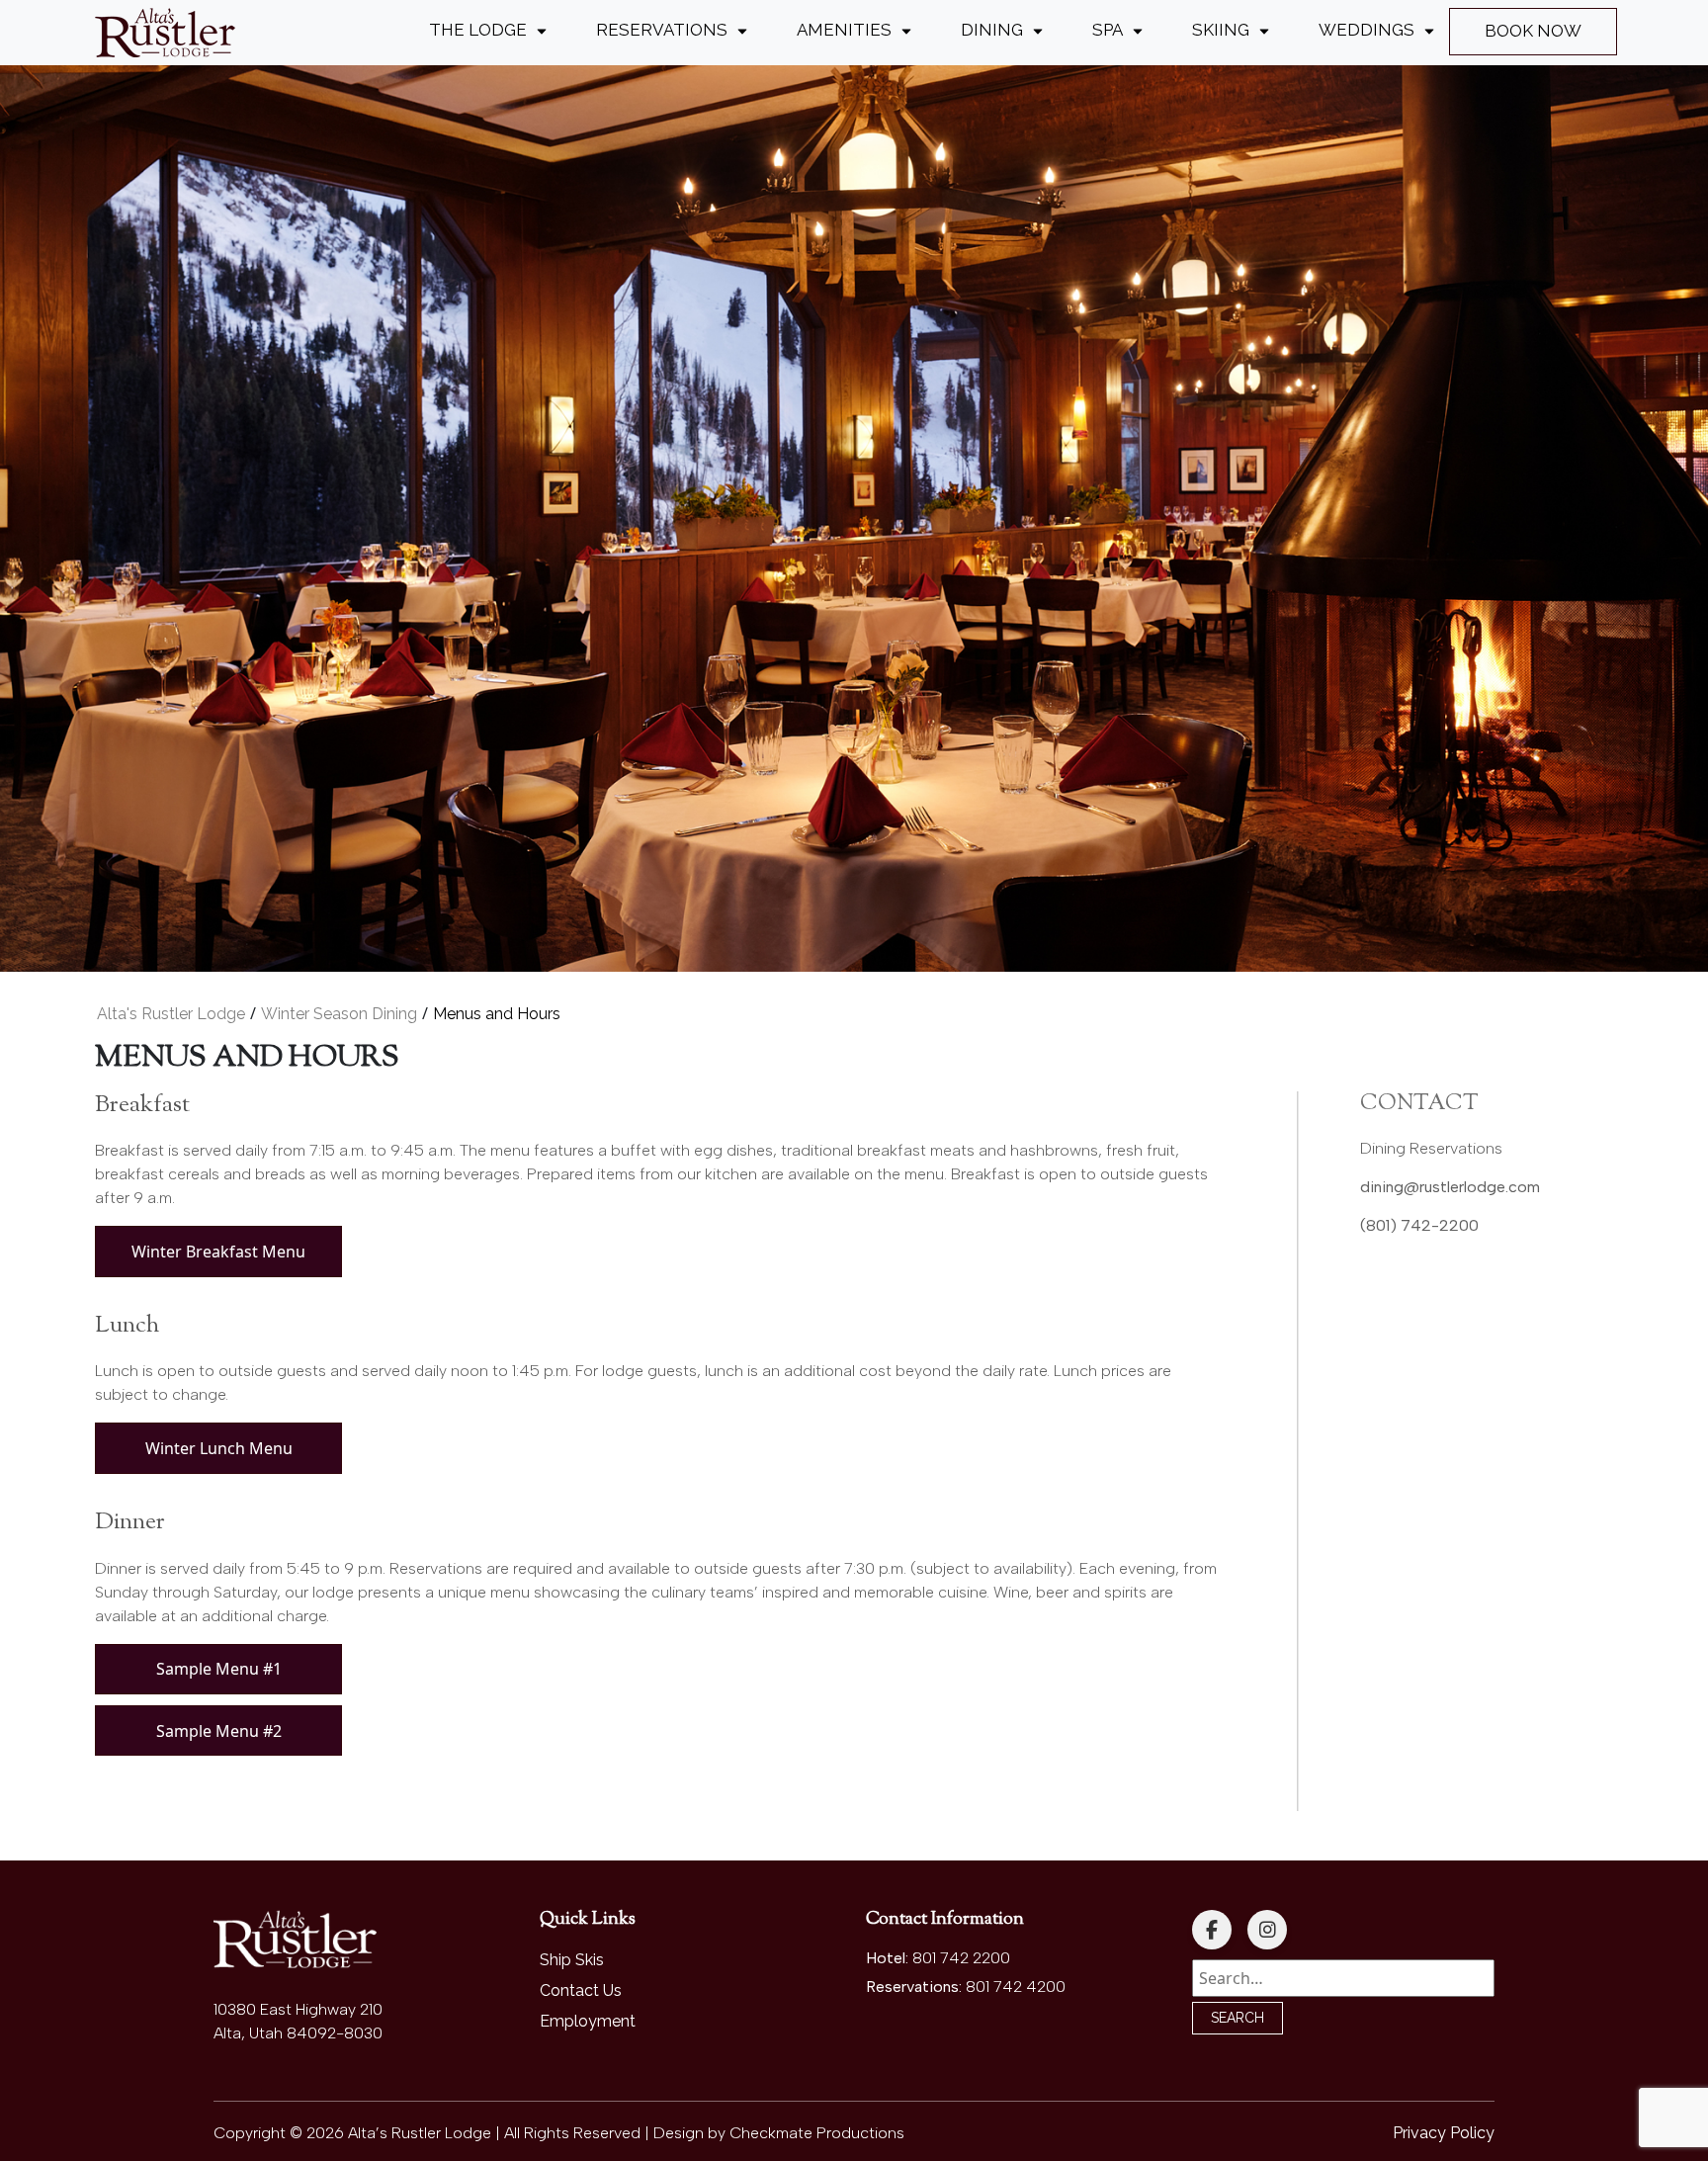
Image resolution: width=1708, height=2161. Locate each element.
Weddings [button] (1366, 30)
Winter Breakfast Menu (218, 1252)
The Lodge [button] (478, 30)
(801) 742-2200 (1419, 1225)
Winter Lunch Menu (219, 1448)
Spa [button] (1108, 30)
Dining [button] (992, 30)
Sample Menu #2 (219, 1731)
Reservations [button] (662, 30)
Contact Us (581, 1990)
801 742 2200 (961, 1958)
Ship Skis (572, 1960)
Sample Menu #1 (219, 1669)
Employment (588, 2021)
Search (1238, 2018)
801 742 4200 (1016, 1987)
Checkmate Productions (817, 2133)
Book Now (1533, 31)
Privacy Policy (1444, 2133)
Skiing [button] (1221, 30)
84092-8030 (335, 2033)
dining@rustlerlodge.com (1450, 1187)
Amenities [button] (844, 30)
